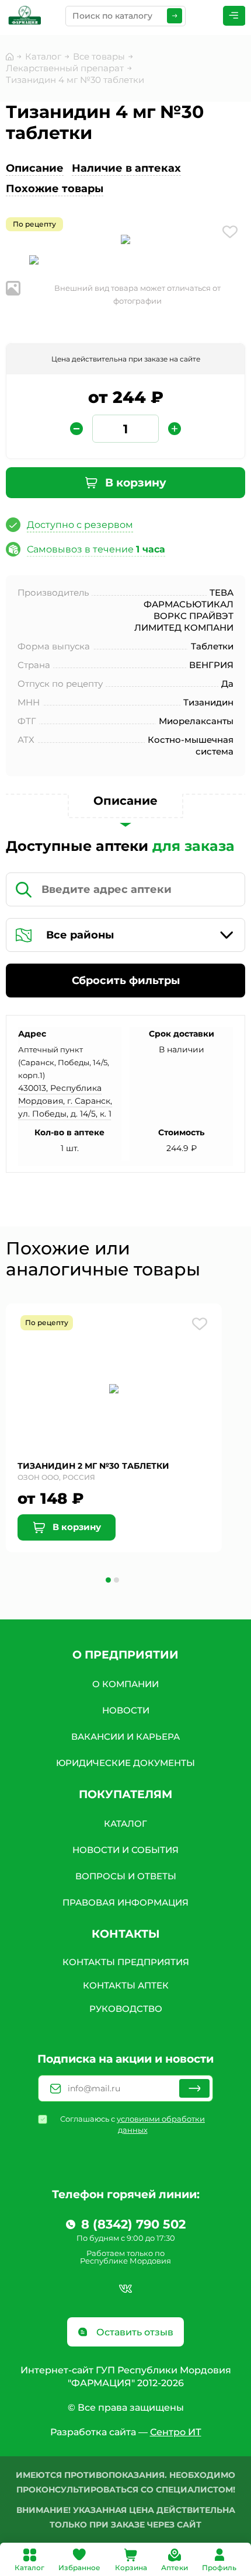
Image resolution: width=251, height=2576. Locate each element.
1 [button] (108, 1580)
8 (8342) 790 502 (133, 2224)
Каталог (29, 2568)
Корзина (131, 2568)
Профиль (219, 2568)
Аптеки (175, 2568)
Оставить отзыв (134, 2332)
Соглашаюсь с (133, 2124)
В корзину (134, 483)
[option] (125, 241)
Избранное (79, 2568)
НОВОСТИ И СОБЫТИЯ (125, 1850)
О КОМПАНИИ (125, 1684)
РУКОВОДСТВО (126, 2009)
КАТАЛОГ (125, 1824)
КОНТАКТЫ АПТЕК (126, 1985)
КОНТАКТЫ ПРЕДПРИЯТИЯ (126, 1962)
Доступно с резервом (80, 525)
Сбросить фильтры (126, 981)
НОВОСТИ (126, 1710)
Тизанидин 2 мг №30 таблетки (93, 1466)
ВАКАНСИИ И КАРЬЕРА (125, 1737)
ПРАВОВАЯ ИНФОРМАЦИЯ (125, 1902)
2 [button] (116, 1580)
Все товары (99, 56)
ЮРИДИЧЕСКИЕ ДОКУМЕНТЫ (125, 1763)
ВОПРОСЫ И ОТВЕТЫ (126, 1876)
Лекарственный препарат (65, 68)
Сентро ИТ (176, 2432)
